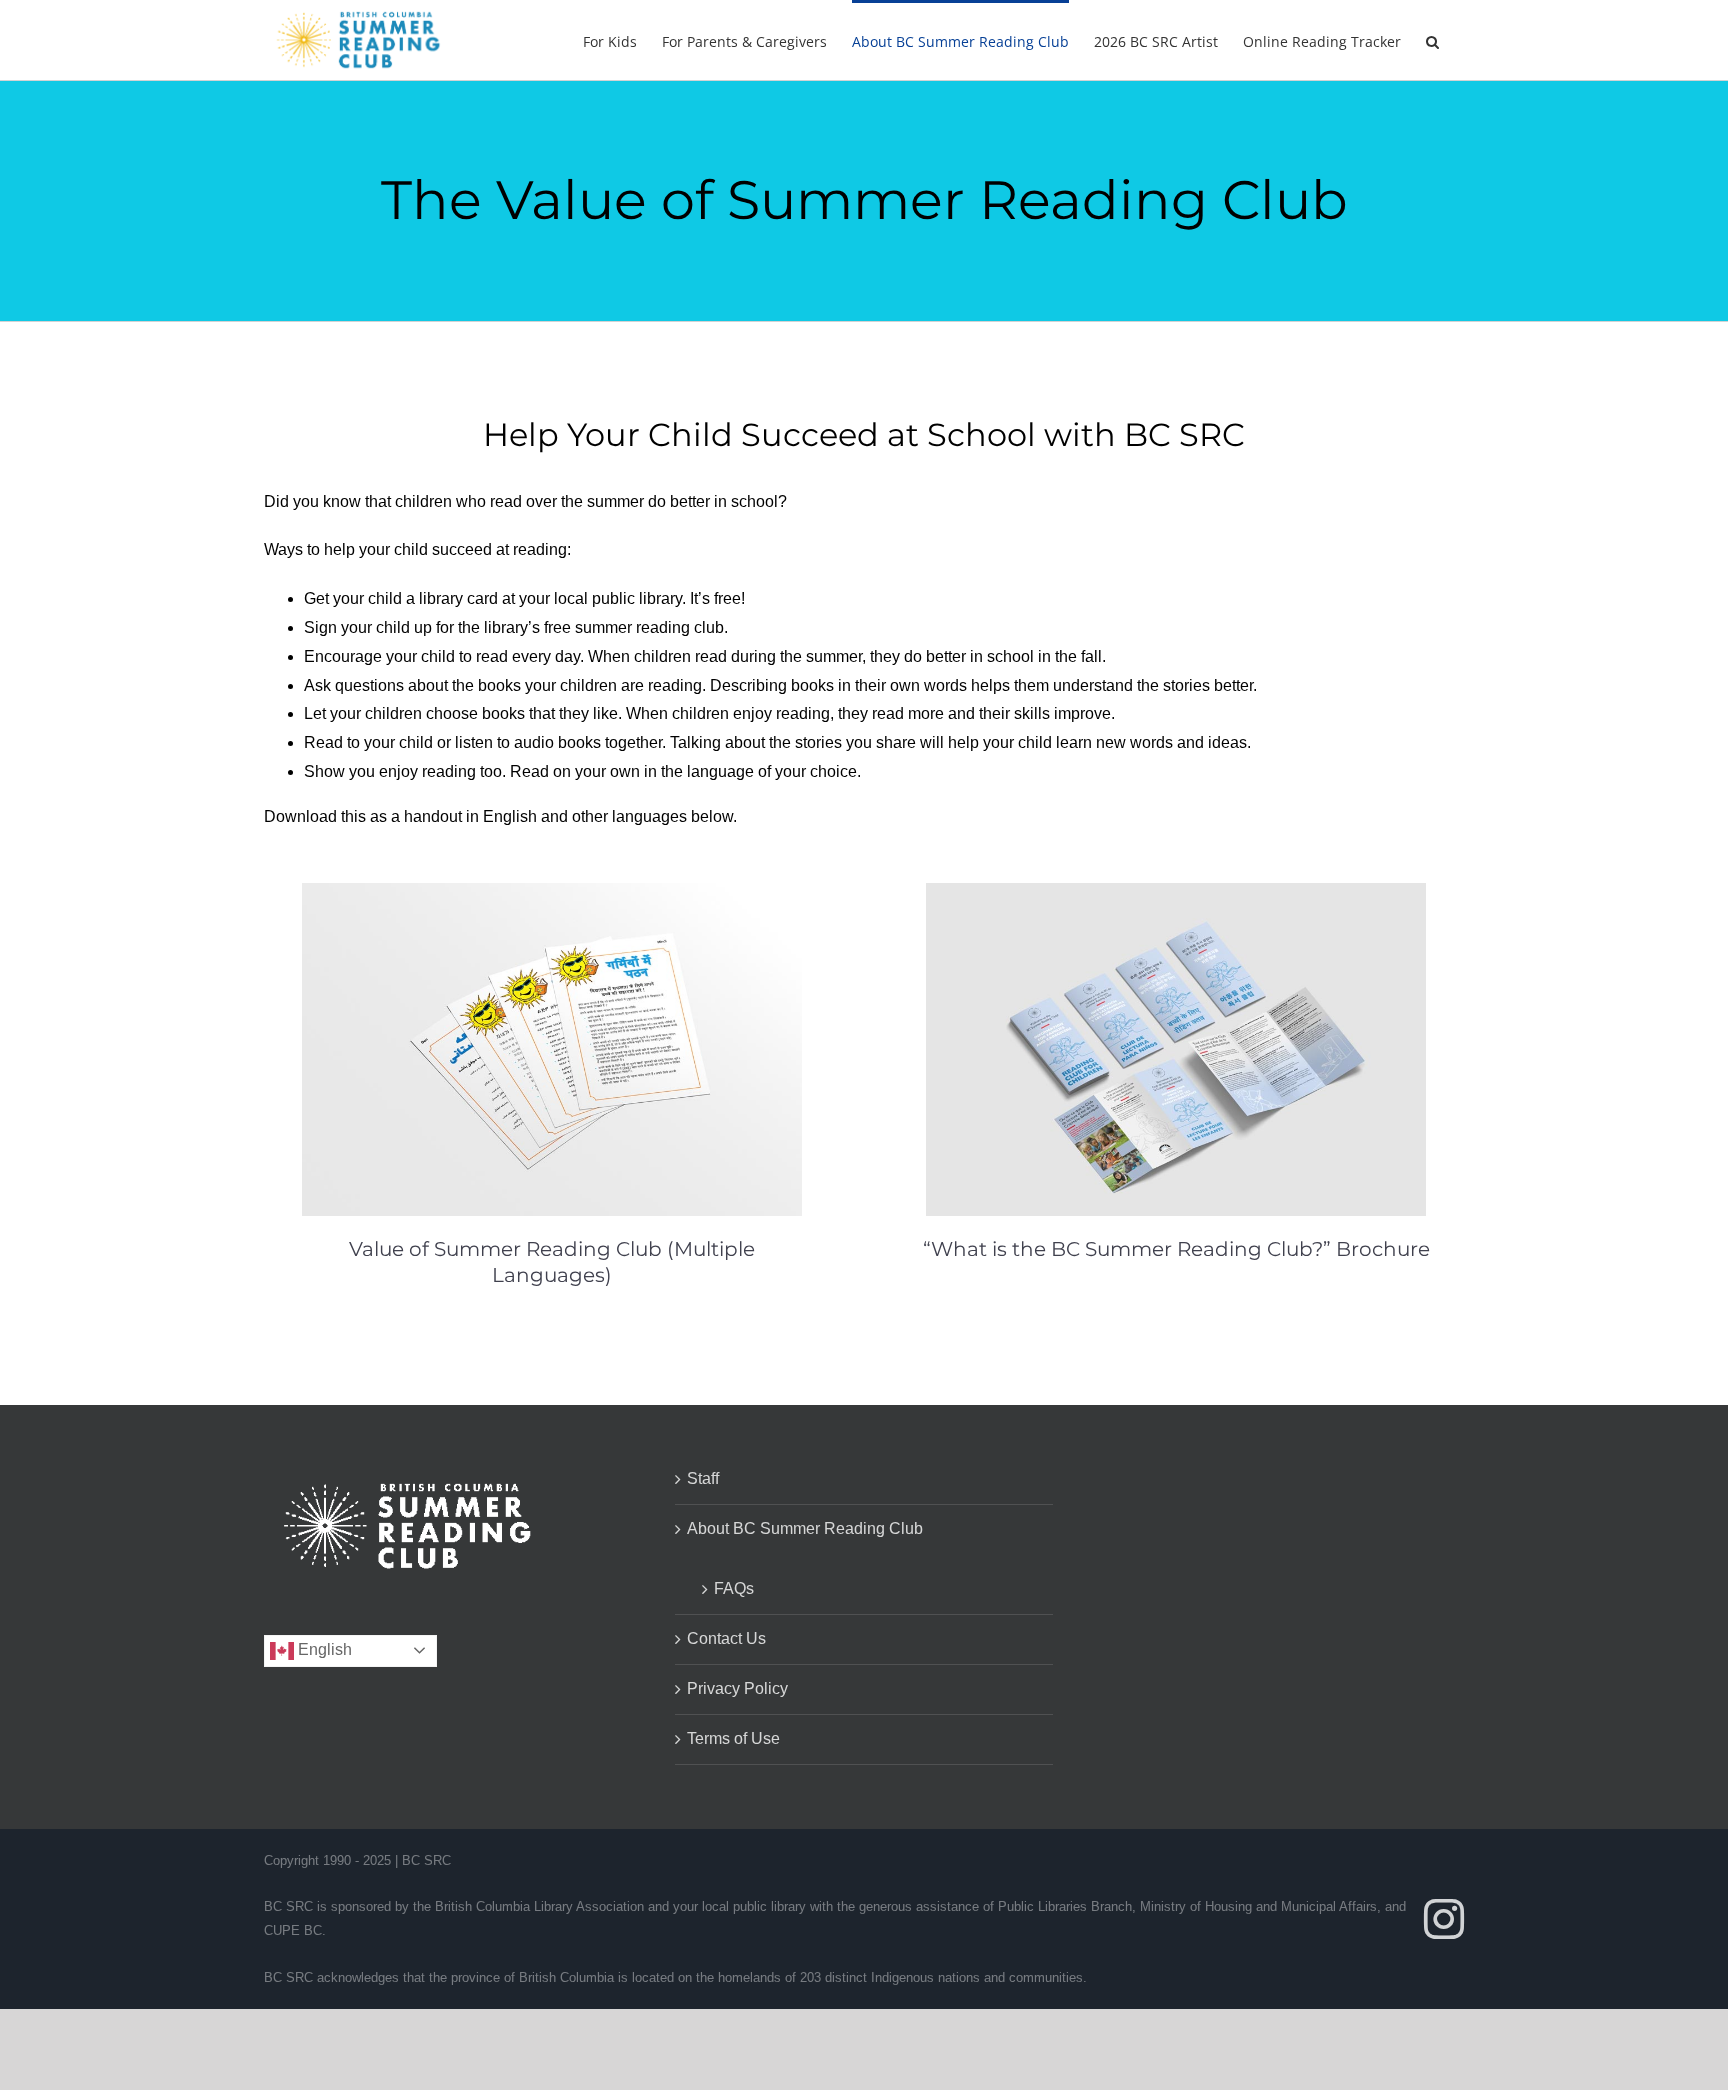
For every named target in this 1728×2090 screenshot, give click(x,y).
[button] (1432, 40)
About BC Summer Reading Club (805, 1528)
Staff (703, 1478)
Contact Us (726, 1638)
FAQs (734, 1588)
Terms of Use (733, 1738)
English (323, 1649)
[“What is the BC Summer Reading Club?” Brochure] (1176, 896)
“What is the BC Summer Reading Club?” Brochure (1176, 1249)
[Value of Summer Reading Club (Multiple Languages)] (552, 896)
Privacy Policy (737, 1688)
